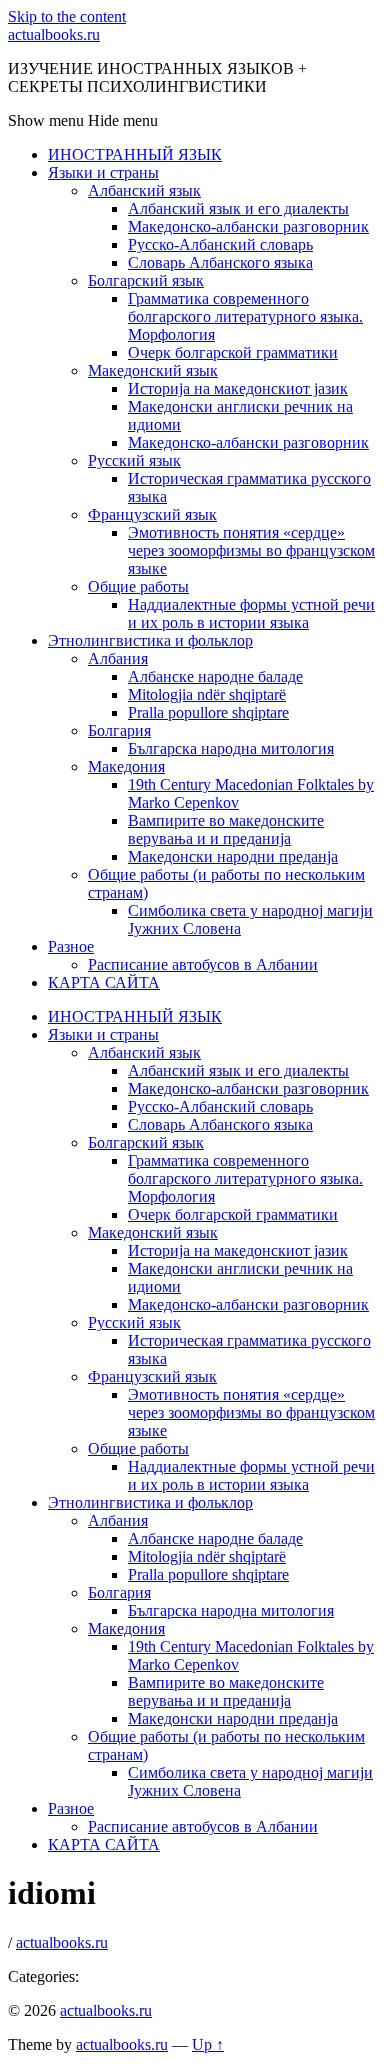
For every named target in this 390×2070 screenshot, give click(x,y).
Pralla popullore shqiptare (208, 712)
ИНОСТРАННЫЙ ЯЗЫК (135, 154)
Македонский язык (153, 370)
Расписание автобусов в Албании (203, 964)
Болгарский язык (146, 280)
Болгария (119, 730)
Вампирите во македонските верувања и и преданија (226, 829)
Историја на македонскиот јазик (238, 388)
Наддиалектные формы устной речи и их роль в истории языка (251, 613)
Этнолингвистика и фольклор (150, 640)
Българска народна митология (231, 748)
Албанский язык (144, 190)
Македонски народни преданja (233, 856)
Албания (118, 658)
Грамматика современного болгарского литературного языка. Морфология (245, 316)
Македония (126, 766)
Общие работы (138, 586)
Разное (71, 946)
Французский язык (152, 514)
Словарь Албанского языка (220, 262)
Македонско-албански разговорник (248, 226)
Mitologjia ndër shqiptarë (207, 694)
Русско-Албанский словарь (220, 244)
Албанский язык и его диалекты (238, 208)
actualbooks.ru (54, 34)
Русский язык (134, 460)
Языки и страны (103, 172)
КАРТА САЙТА (104, 982)
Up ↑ (208, 2044)
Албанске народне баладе (215, 676)
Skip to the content (67, 16)
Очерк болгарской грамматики (233, 352)
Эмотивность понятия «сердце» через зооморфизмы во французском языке (251, 550)
